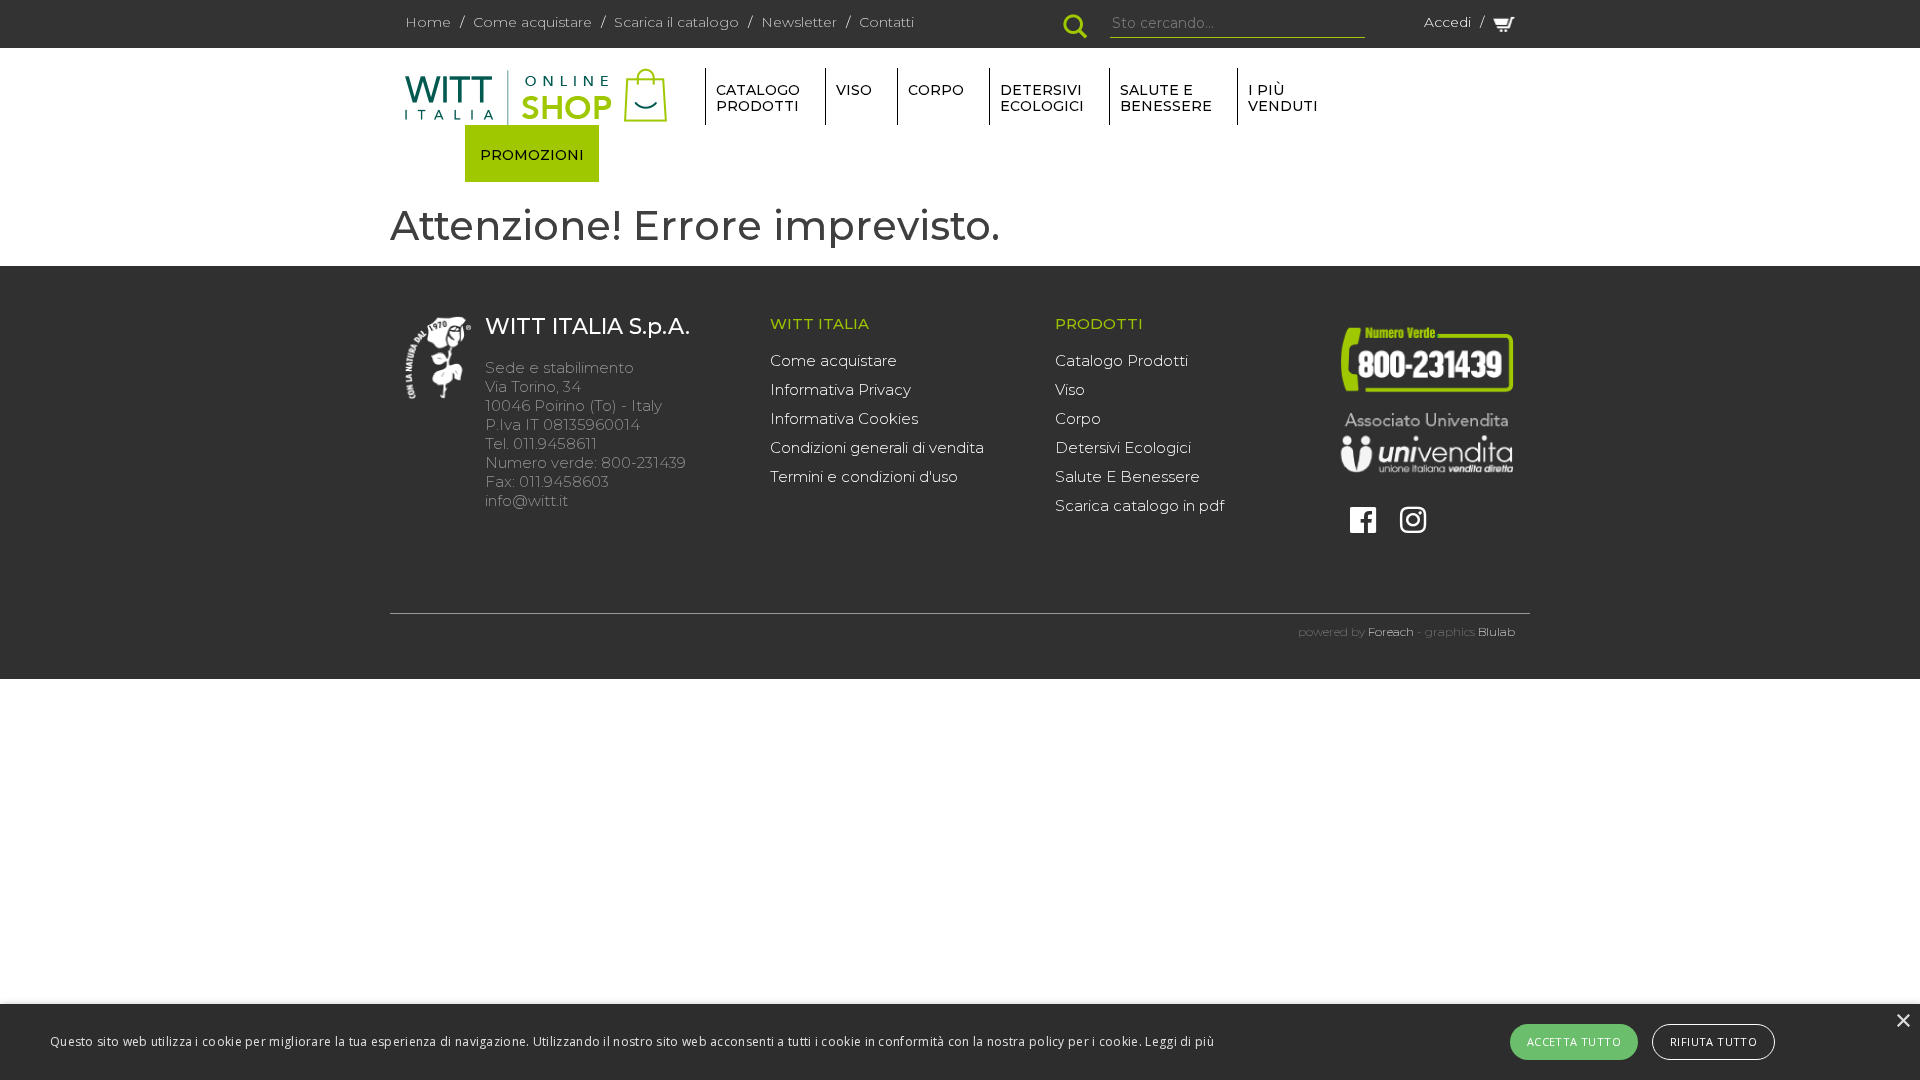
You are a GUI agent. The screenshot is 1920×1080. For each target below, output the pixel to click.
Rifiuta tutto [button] (1713, 1041)
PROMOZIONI (532, 155)
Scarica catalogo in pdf (1139, 505)
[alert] (960, 1042)
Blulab (1496, 631)
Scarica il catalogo (676, 22)
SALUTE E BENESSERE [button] (1166, 98)
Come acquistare (532, 22)
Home (428, 22)
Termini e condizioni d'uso (864, 476)
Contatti (886, 22)
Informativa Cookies (844, 418)
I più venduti (1283, 98)
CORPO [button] (936, 90)
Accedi (1447, 22)
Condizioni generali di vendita (877, 447)
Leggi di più (1179, 1041)
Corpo (1078, 418)
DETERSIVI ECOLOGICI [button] (1042, 98)
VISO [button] (854, 90)
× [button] (1902, 1021)
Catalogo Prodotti (1121, 360)
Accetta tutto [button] (1574, 1041)
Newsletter (799, 22)
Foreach (1391, 631)
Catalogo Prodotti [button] (758, 98)
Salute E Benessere (1127, 476)
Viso (1070, 389)
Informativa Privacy (840, 389)
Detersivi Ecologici (1123, 447)
